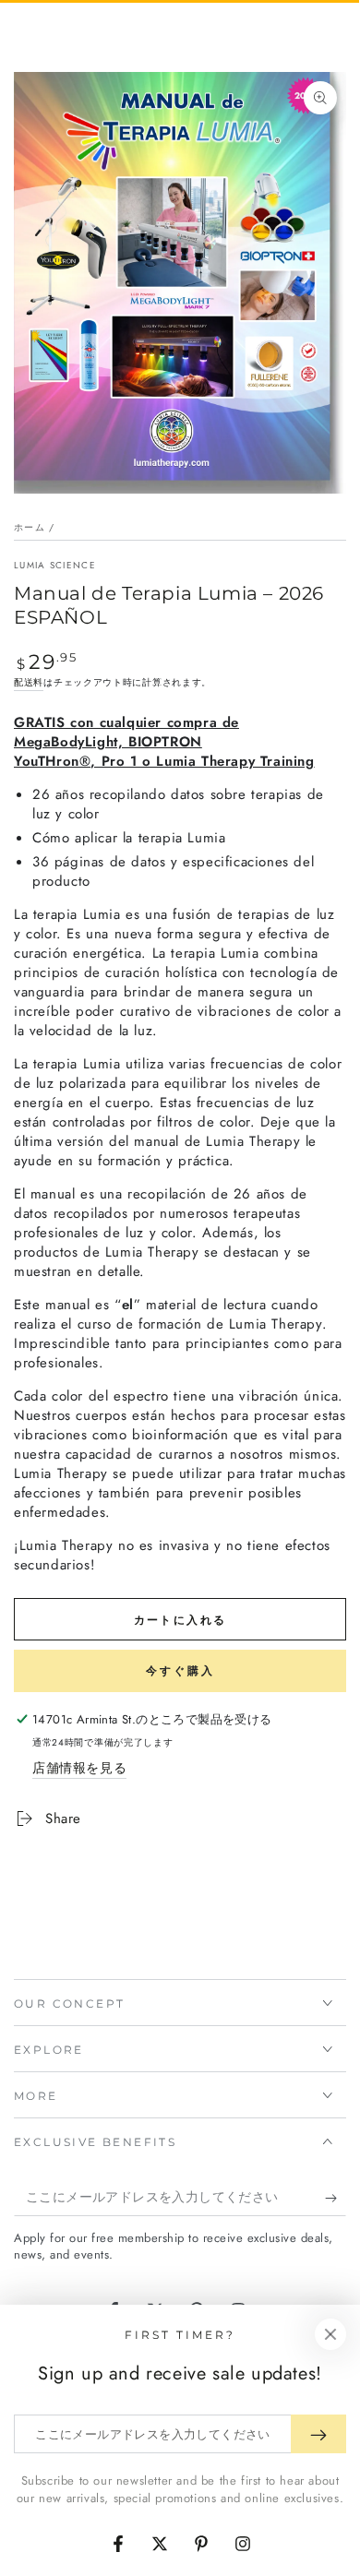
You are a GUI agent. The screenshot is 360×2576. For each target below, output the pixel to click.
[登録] (336, 2198)
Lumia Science (55, 566)
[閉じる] (330, 2334)
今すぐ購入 (180, 1671)
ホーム (30, 527)
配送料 (29, 682)
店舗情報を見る (79, 1768)
